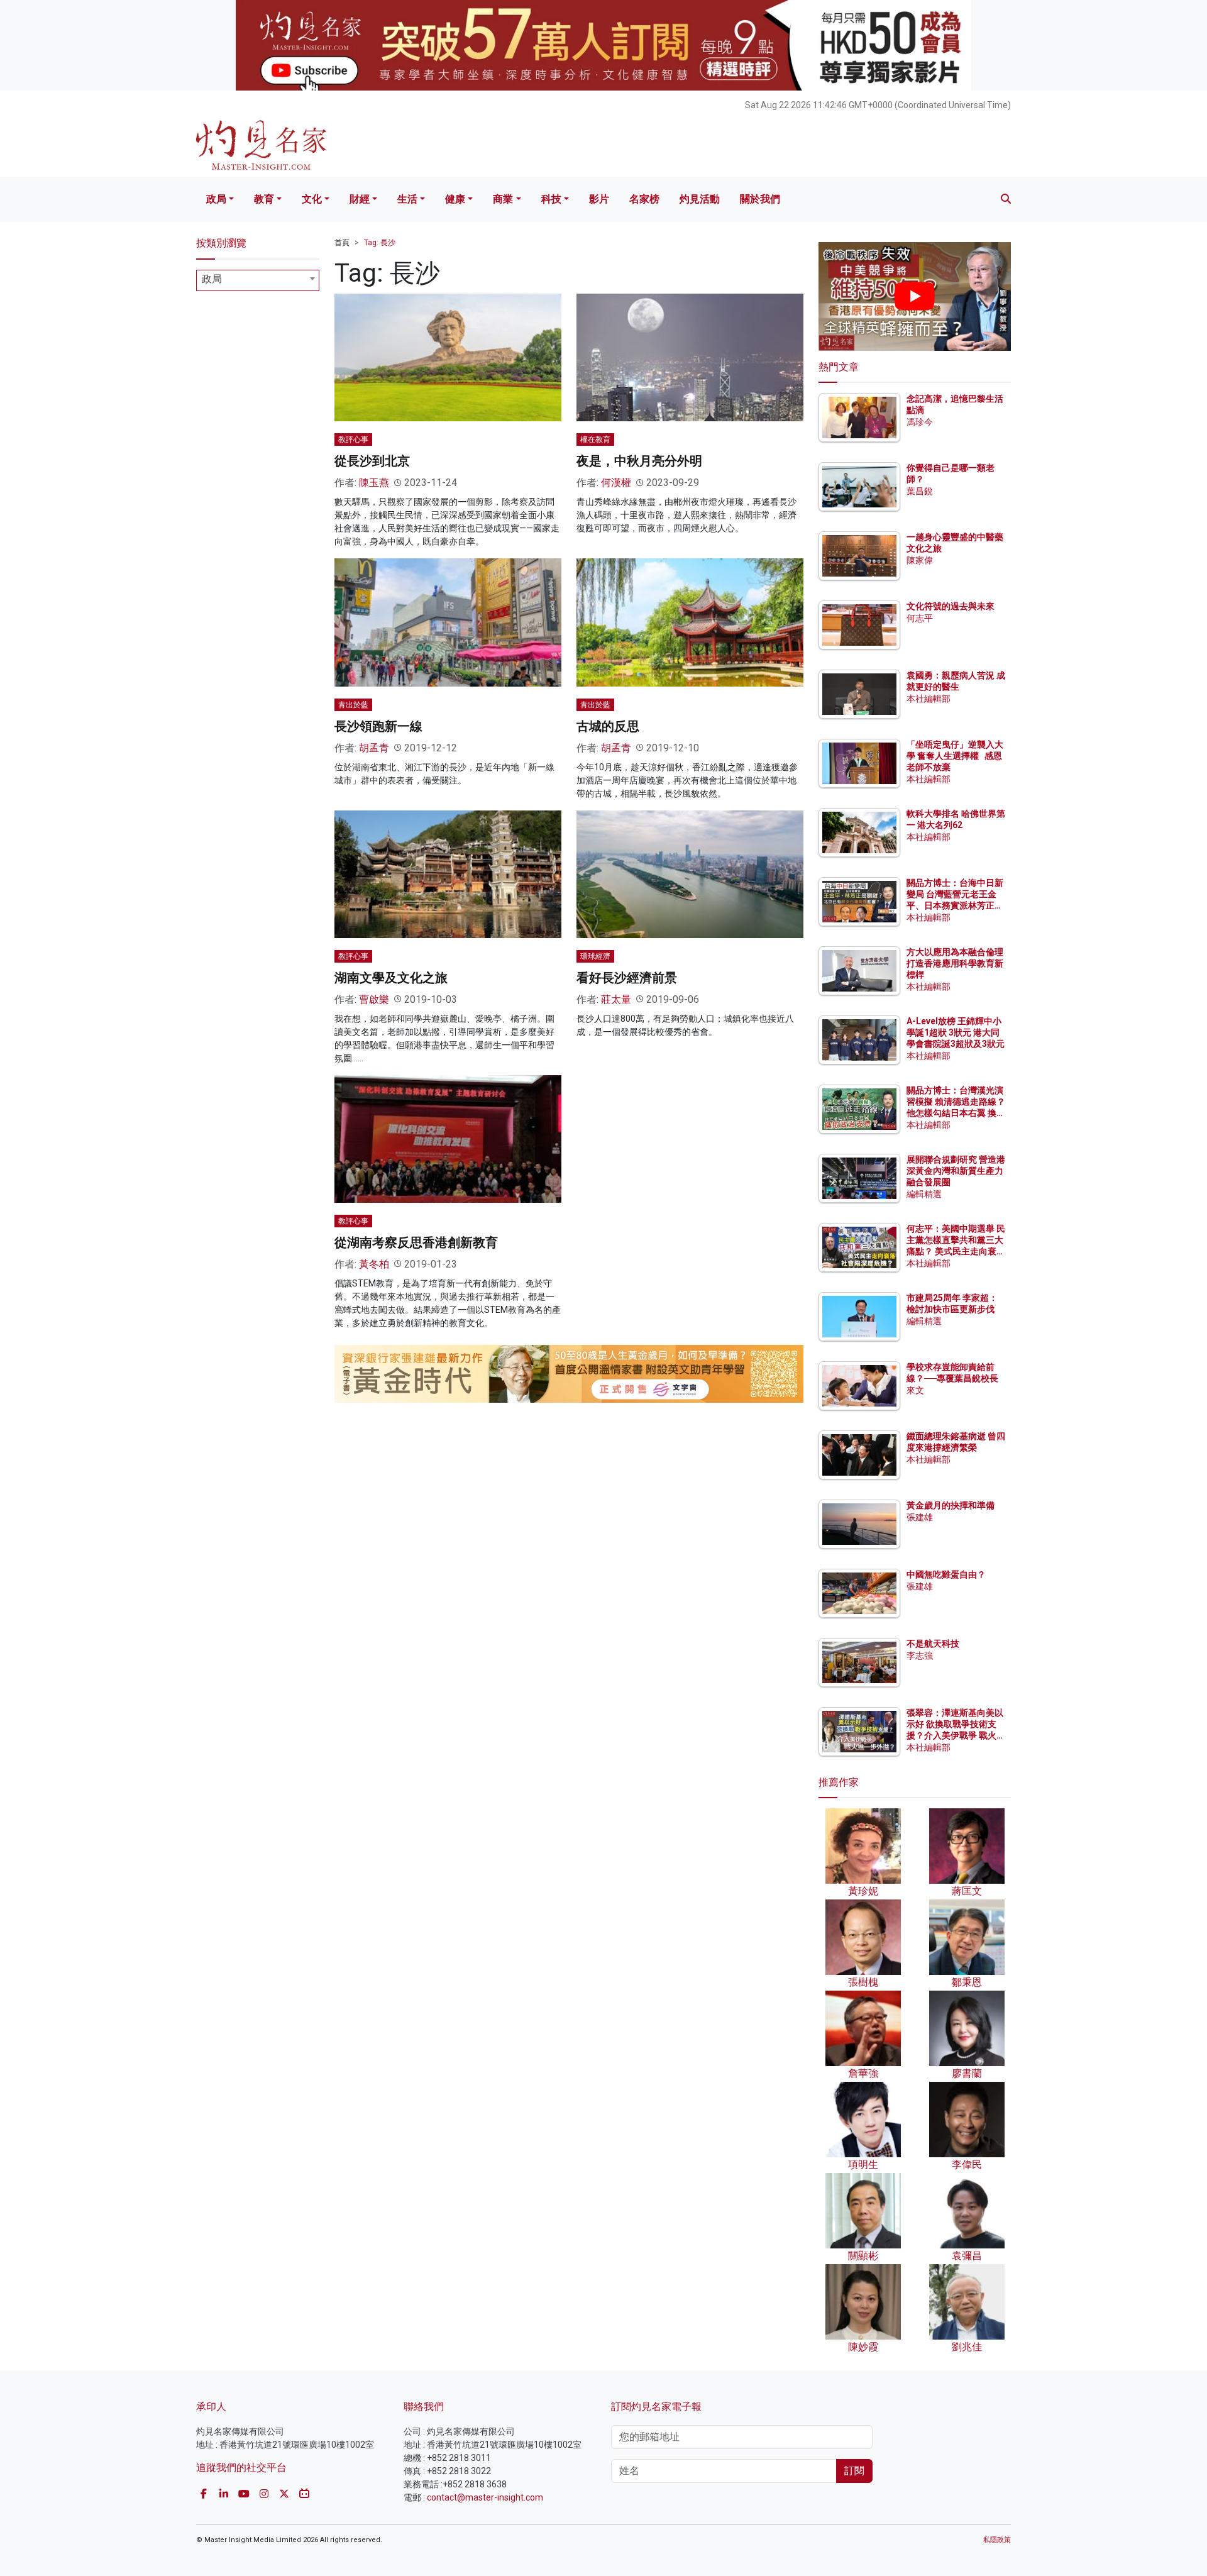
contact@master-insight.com (485, 2497)
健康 (455, 199)
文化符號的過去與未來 (951, 606)
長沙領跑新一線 (378, 726)
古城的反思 (608, 726)
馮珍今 (920, 422)
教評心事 (353, 439)
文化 (312, 199)
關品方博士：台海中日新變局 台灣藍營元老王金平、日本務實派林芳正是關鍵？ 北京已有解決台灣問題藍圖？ (956, 906)
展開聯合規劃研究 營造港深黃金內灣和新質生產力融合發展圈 (956, 1171)
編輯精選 (924, 1194)
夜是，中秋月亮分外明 (639, 461)
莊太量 (616, 999)
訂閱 (854, 2471)
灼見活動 (700, 199)
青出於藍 (353, 705)
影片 (599, 199)
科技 (551, 199)
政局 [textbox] (212, 279)
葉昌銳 (920, 491)
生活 (407, 199)
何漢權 (616, 483)
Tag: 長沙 (380, 243)
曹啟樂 (374, 999)
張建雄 (920, 1517)
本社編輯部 (929, 699)
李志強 (920, 1656)
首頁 (342, 243)
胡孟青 (374, 748)
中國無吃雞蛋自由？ (946, 1574)
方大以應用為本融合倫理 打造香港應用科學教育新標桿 (956, 963)
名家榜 (644, 199)
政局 (216, 199)
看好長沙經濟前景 (627, 978)
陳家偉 (920, 560)
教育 (264, 199)
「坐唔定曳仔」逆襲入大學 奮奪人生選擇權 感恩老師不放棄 (955, 756)
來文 (915, 1390)
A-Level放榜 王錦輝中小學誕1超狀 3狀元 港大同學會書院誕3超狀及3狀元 (956, 1032)
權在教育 (595, 439)
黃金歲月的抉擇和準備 (951, 1505)
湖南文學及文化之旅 (391, 978)
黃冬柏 (374, 1264)
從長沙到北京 (372, 461)
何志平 (920, 618)
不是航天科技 (933, 1644)
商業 (503, 199)
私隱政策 (997, 2540)
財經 (360, 199)
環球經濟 (595, 956)
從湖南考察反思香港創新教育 (416, 1242)
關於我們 (760, 199)
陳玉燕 (374, 483)
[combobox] (258, 280)
